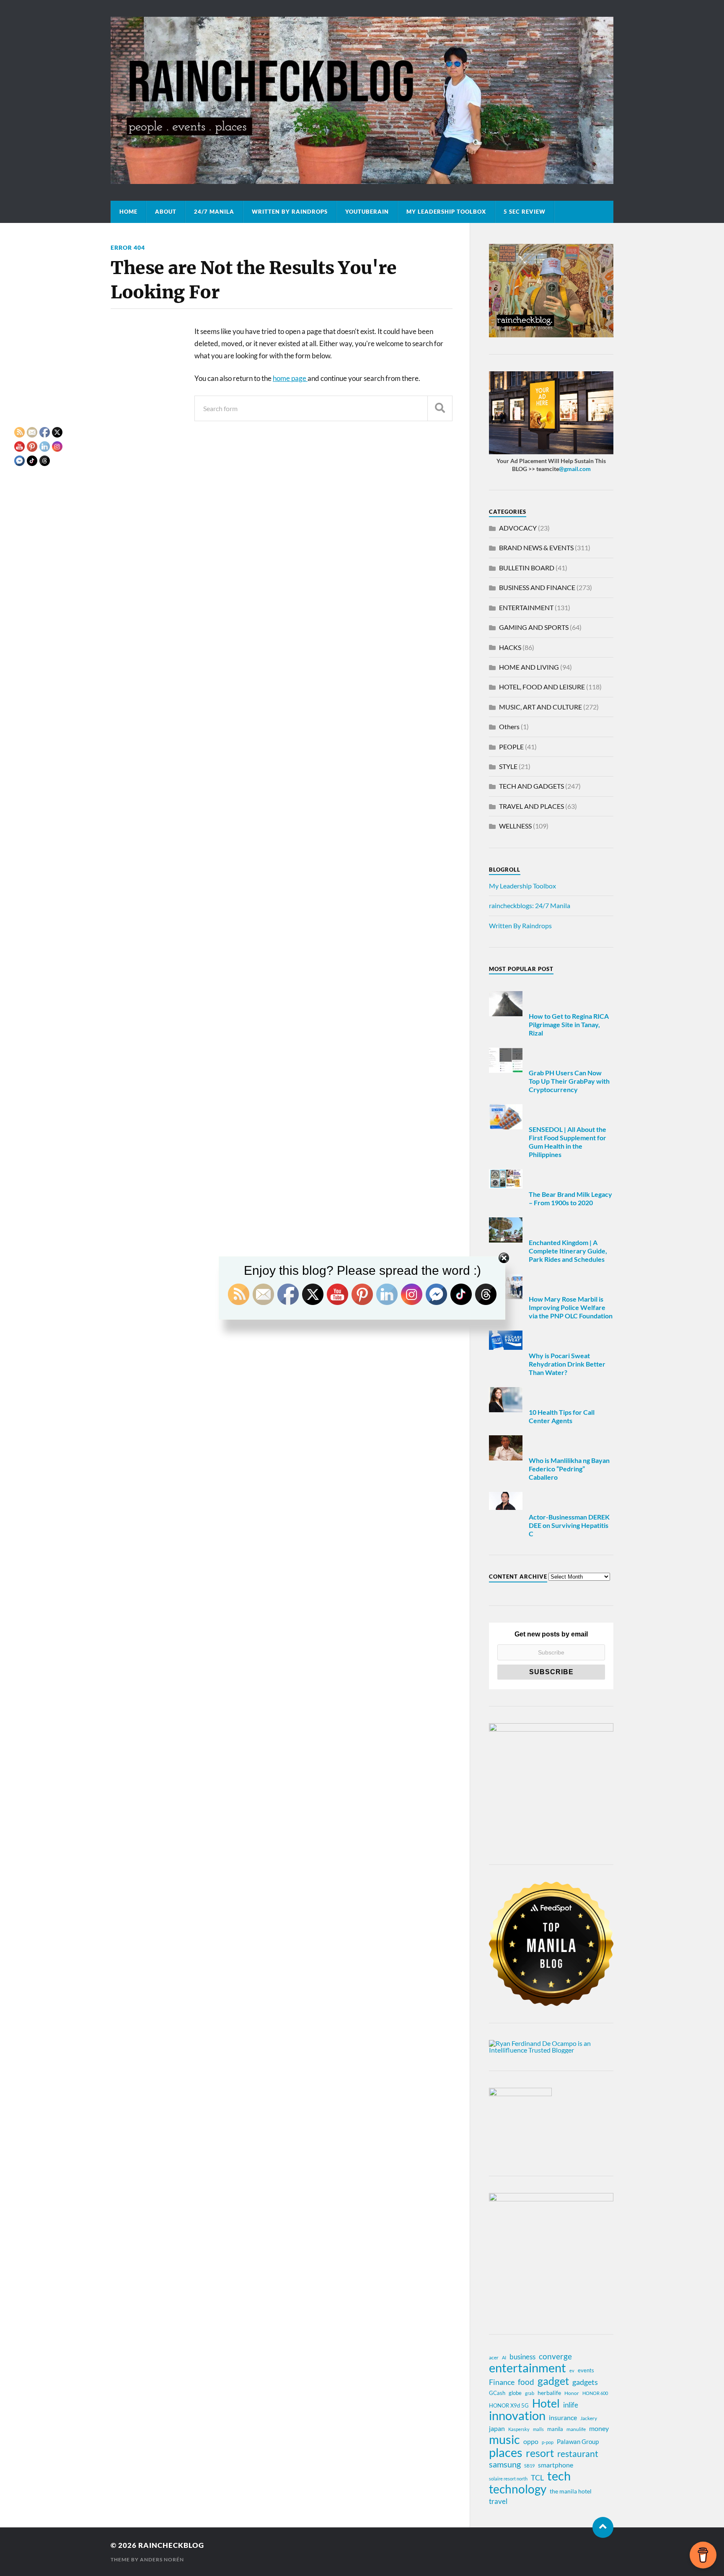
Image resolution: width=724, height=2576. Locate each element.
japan (497, 2428)
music (504, 2439)
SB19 (529, 2466)
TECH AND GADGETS (531, 786)
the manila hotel (571, 2491)
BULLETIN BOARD (527, 568)
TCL (537, 2478)
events (586, 2370)
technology (518, 2489)
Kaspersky (519, 2429)
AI (504, 2357)
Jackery (589, 2418)
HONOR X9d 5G (509, 2405)
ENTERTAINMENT (526, 607)
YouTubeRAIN (367, 212)
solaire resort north (508, 2479)
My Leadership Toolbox (446, 212)
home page (290, 378)
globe (515, 2393)
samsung (505, 2464)
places (506, 2452)
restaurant (578, 2454)
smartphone (556, 2465)
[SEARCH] (440, 408)
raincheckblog (171, 2545)
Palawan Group (578, 2441)
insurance (563, 2417)
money (599, 2428)
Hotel (546, 2403)
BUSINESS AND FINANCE (537, 587)
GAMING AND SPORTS (534, 627)
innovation (517, 2415)
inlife (571, 2405)
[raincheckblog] (362, 100)
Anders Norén (162, 2559)
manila (555, 2429)
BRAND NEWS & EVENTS (536, 548)
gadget (553, 2381)
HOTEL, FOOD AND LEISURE (542, 687)
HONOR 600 (595, 2393)
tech (559, 2476)
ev (572, 2370)
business (522, 2357)
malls (538, 2429)
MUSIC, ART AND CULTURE (540, 707)
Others (509, 726)
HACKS (510, 647)
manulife (576, 2429)
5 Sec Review (525, 212)
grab (530, 2393)
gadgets (585, 2382)
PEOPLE (511, 747)
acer (494, 2357)
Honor (572, 2393)
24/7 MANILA (214, 212)
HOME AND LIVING (529, 667)
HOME (128, 212)
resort (540, 2453)
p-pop (548, 2442)
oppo (531, 2441)
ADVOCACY (518, 528)
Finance (502, 2382)
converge (555, 2356)
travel (498, 2501)
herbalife (549, 2393)
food (526, 2382)
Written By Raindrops (290, 212)
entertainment (527, 2368)
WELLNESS (515, 826)
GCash (497, 2393)
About (166, 212)
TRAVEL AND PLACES (531, 806)
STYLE (508, 766)
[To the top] (603, 2527)
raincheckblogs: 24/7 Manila (530, 905)
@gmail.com (575, 469)
